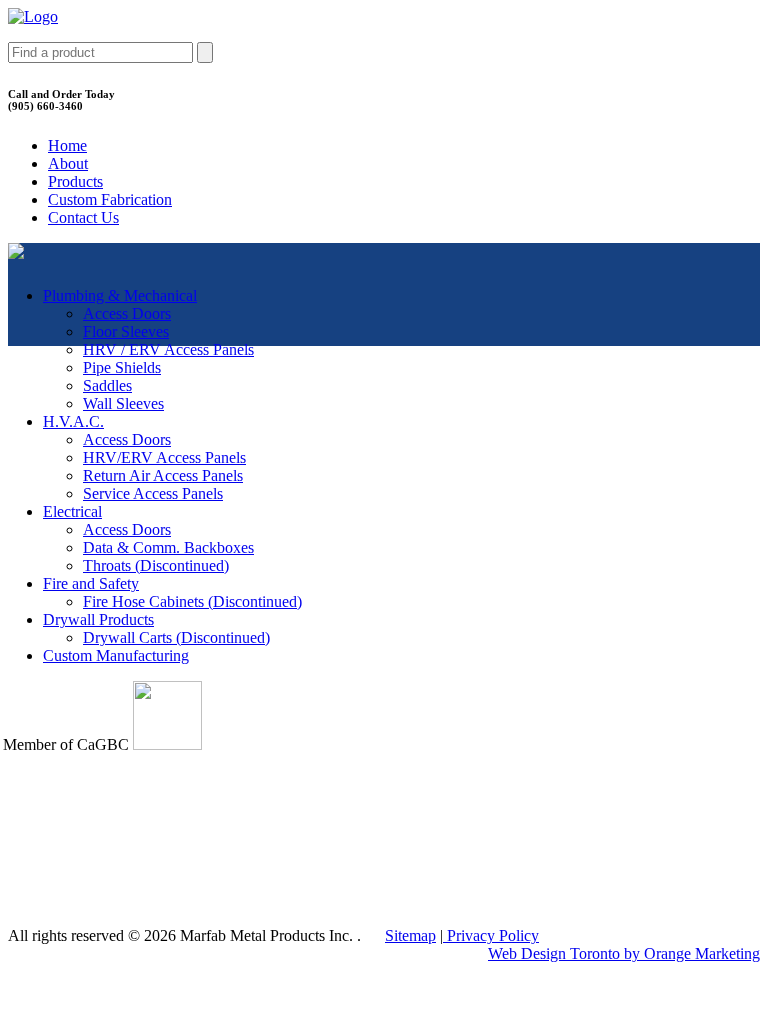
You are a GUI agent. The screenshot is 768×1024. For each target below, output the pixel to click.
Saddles (107, 385)
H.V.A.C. (73, 421)
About (68, 163)
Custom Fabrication (110, 199)
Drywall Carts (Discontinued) (176, 637)
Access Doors (127, 313)
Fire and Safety (91, 583)
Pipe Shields (122, 367)
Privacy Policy (491, 935)
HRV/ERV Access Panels (164, 457)
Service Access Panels (153, 493)
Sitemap (410, 935)
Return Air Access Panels (163, 475)
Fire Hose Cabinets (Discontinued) (192, 601)
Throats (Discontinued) (156, 565)
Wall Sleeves (123, 403)
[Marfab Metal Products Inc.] (33, 16)
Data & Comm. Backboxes (168, 547)
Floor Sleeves (126, 331)
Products (75, 181)
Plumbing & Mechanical (120, 295)
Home (67, 145)
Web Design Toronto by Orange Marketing (624, 953)
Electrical (72, 511)
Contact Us (83, 217)
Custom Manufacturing (116, 655)
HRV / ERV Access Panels (168, 349)
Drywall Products (98, 619)
